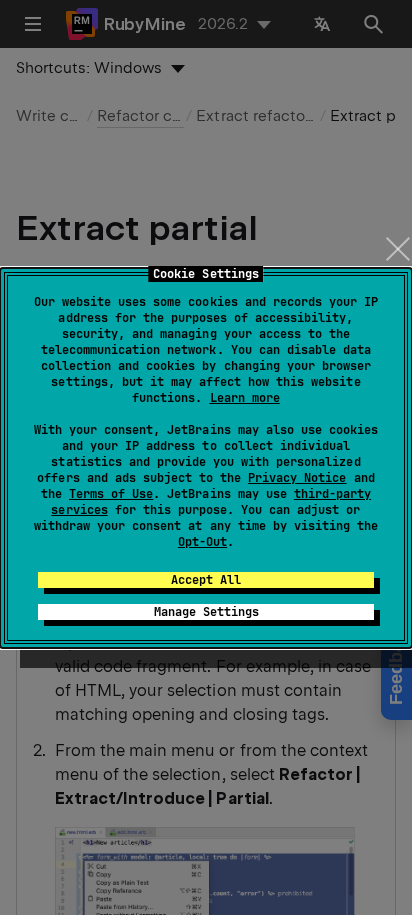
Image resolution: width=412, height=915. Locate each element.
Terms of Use (111, 494)
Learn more (245, 398)
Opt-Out (202, 542)
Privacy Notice (297, 478)
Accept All (206, 580)
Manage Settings (206, 612)
